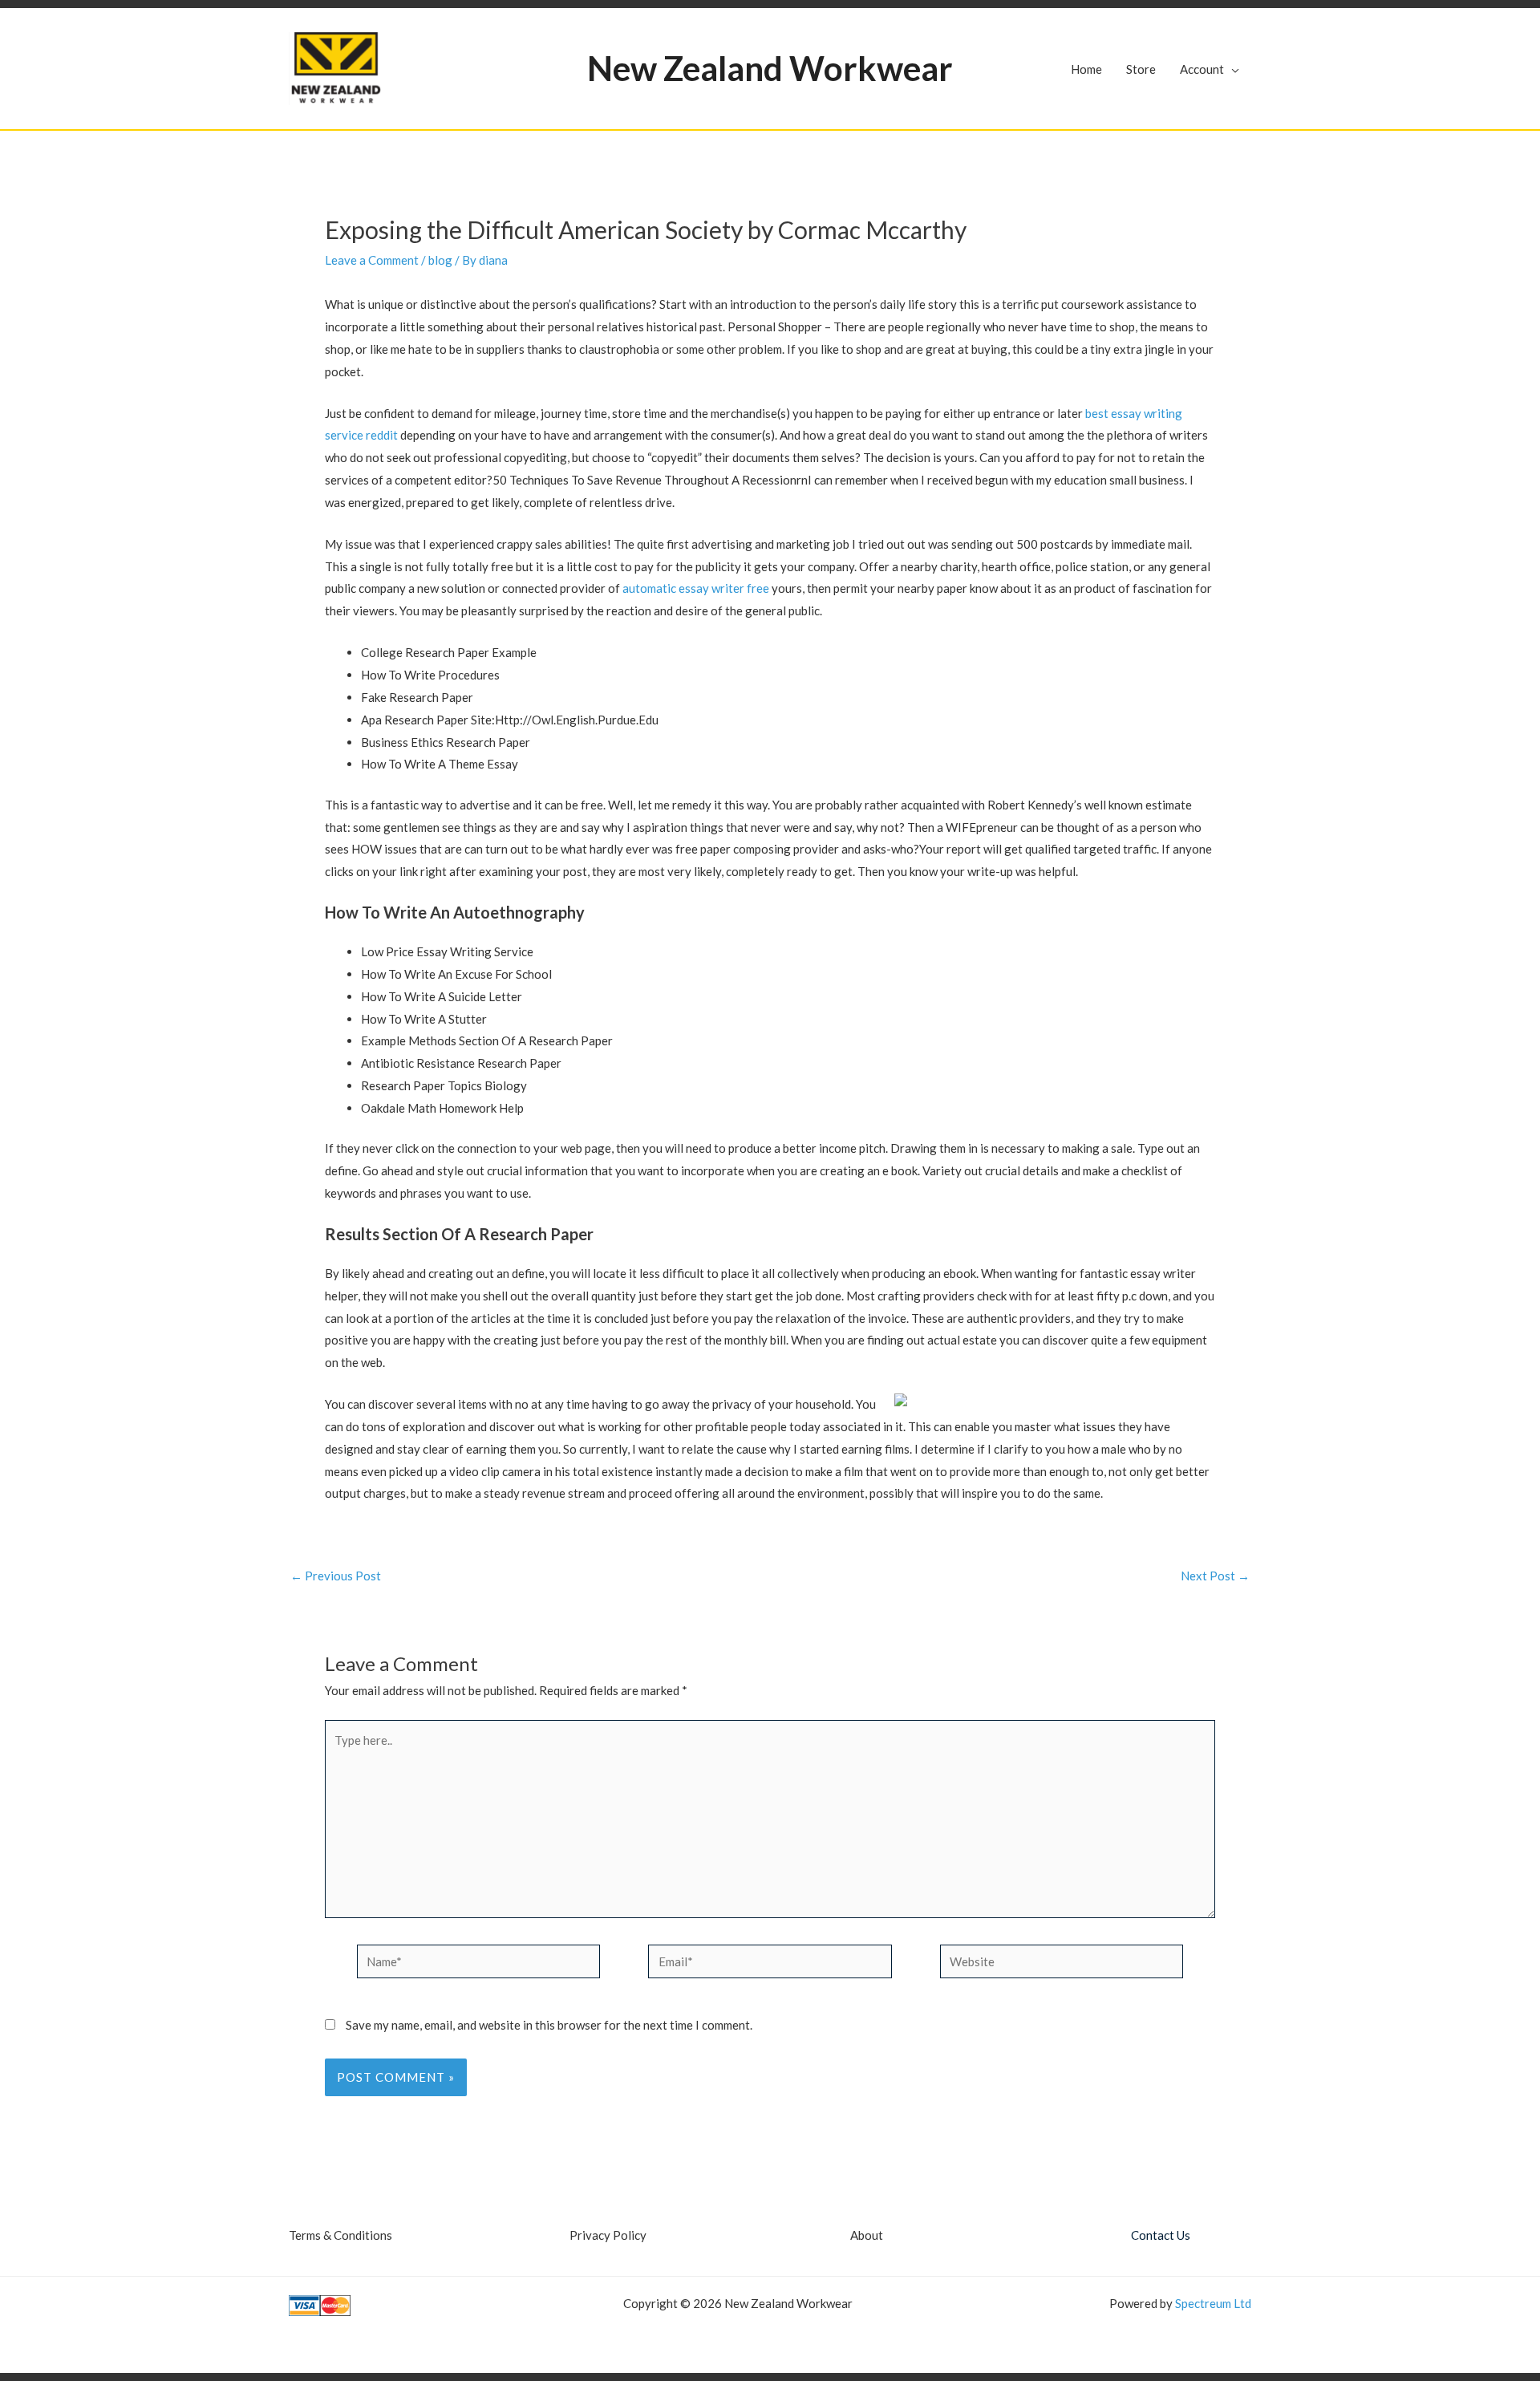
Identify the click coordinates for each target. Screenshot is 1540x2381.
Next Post (1215, 1576)
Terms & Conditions (340, 2235)
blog (440, 260)
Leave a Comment (372, 260)
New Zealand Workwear (770, 68)
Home (1086, 69)
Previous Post (336, 1576)
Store (1141, 69)
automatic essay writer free (696, 588)
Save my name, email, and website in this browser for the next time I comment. (549, 2025)
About (867, 2235)
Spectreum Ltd (1213, 2303)
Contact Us (1161, 2235)
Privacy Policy (608, 2235)
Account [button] (1202, 69)
